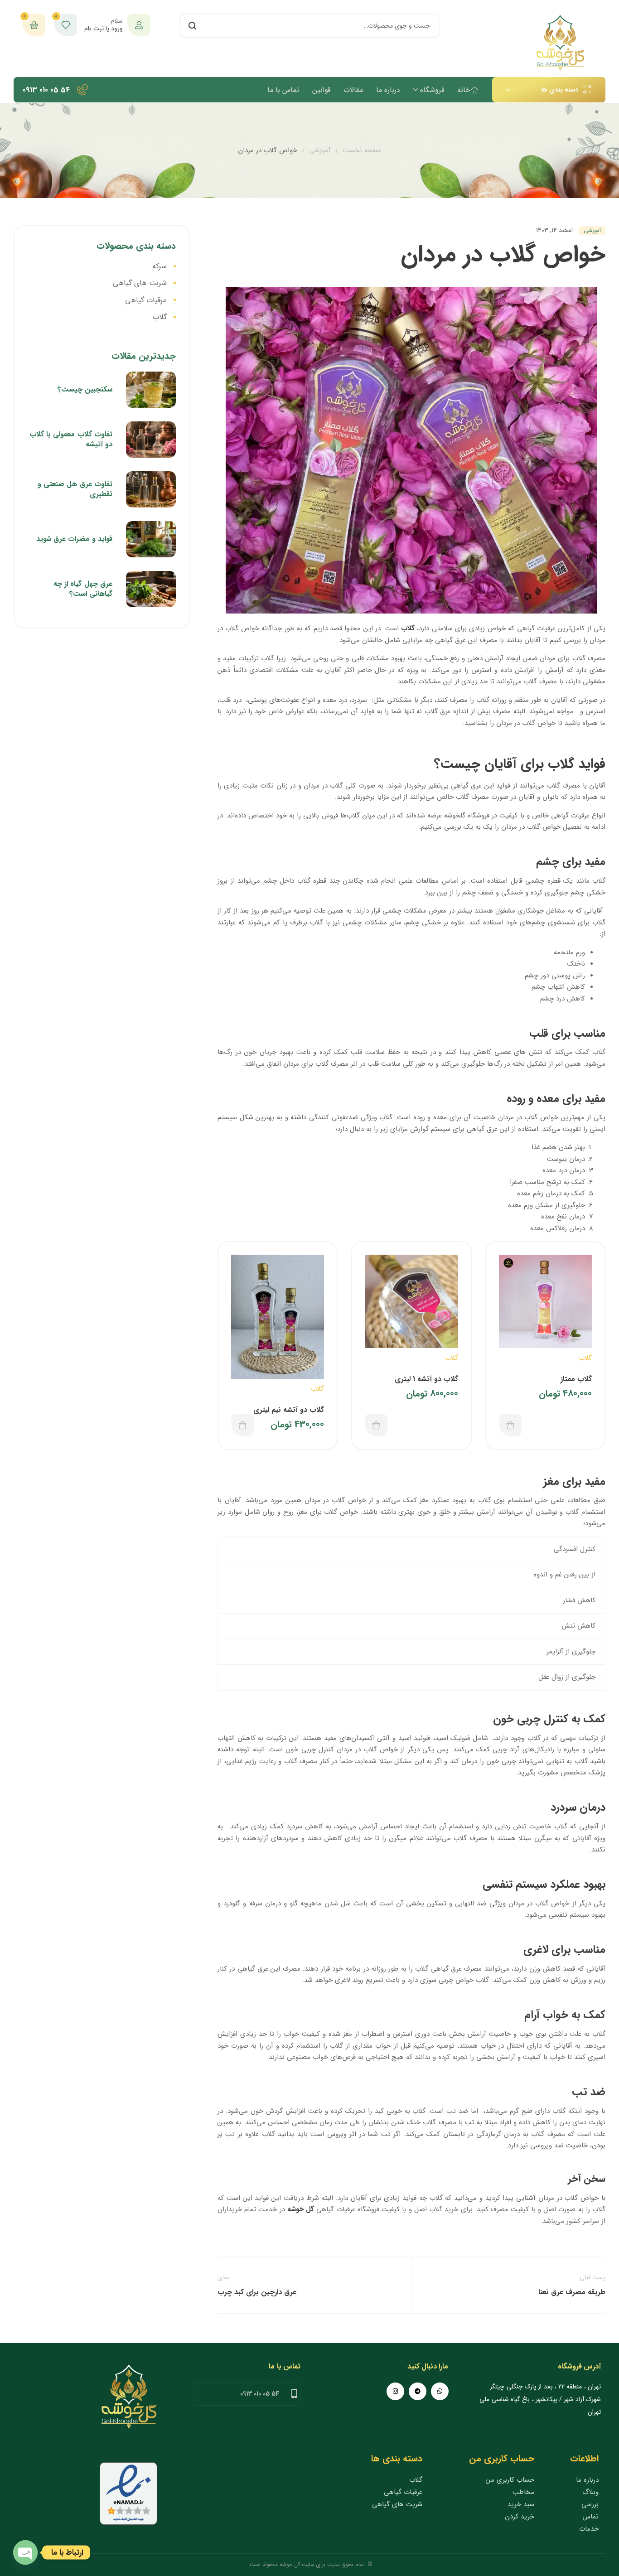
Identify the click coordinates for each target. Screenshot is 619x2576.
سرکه (160, 266)
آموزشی (320, 150)
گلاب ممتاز (576, 1379)
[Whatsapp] (440, 2391)
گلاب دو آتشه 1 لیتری (426, 1379)
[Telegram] (418, 2391)
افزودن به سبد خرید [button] (510, 1425)
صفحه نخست (362, 150)
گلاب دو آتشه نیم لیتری (289, 1410)
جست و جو (192, 26)
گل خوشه (301, 2209)
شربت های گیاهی (140, 283)
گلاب (408, 628)
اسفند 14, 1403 (554, 230)
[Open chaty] (25, 2552)
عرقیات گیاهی (146, 300)
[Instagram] (395, 2391)
